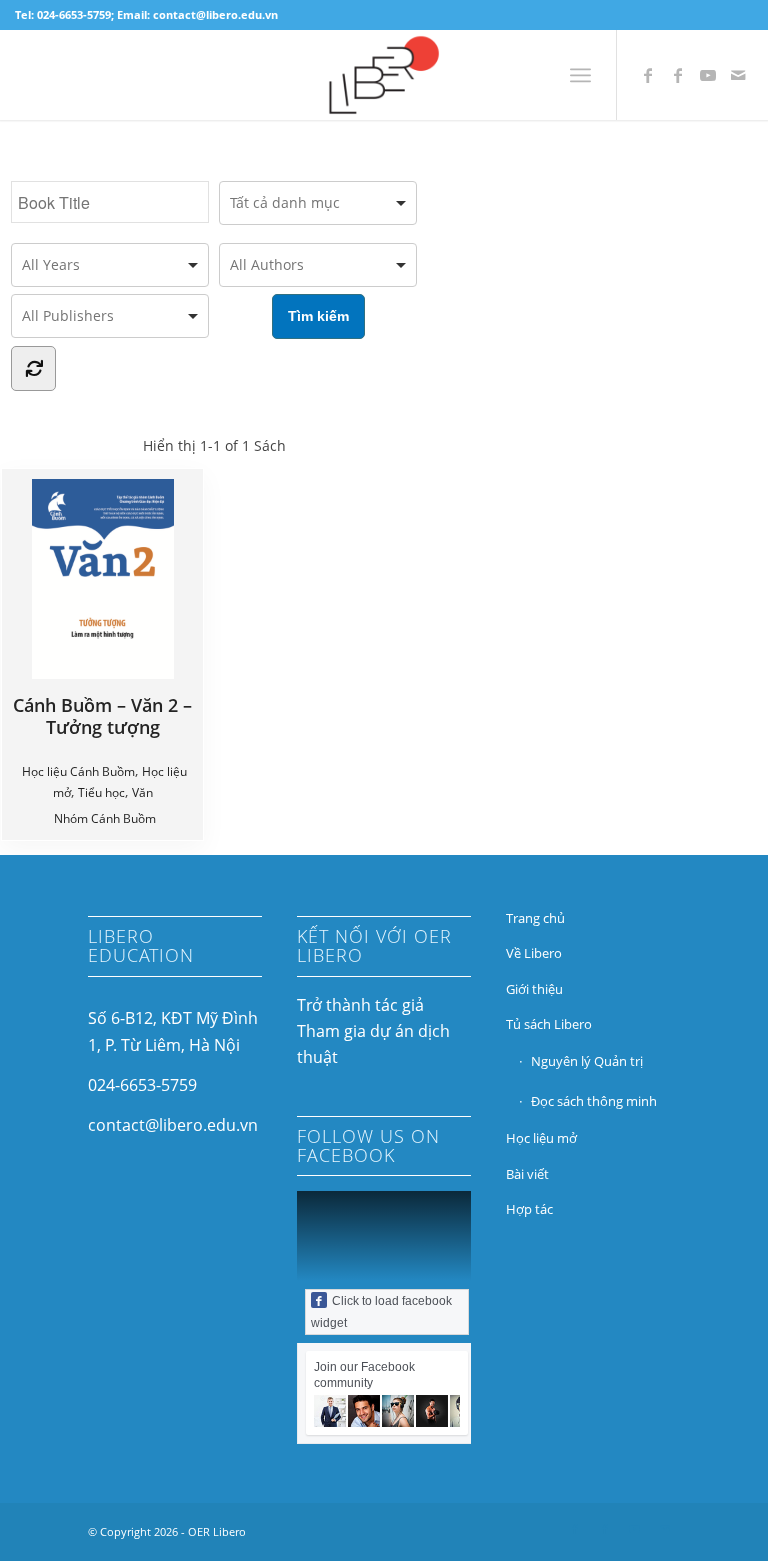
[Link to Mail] (738, 75)
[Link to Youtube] (708, 75)
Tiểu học (101, 792)
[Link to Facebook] (648, 75)
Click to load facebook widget (381, 1312)
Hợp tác (529, 1209)
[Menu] (580, 75)
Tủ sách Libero (549, 1024)
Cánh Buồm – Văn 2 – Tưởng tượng (102, 715)
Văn (142, 792)
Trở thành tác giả (360, 1005)
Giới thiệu (534, 989)
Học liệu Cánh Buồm (78, 771)
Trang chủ (535, 918)
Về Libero (534, 953)
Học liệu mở (541, 1138)
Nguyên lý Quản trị (587, 1061)
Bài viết (527, 1174)
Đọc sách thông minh (594, 1101)
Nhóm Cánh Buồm (105, 818)
